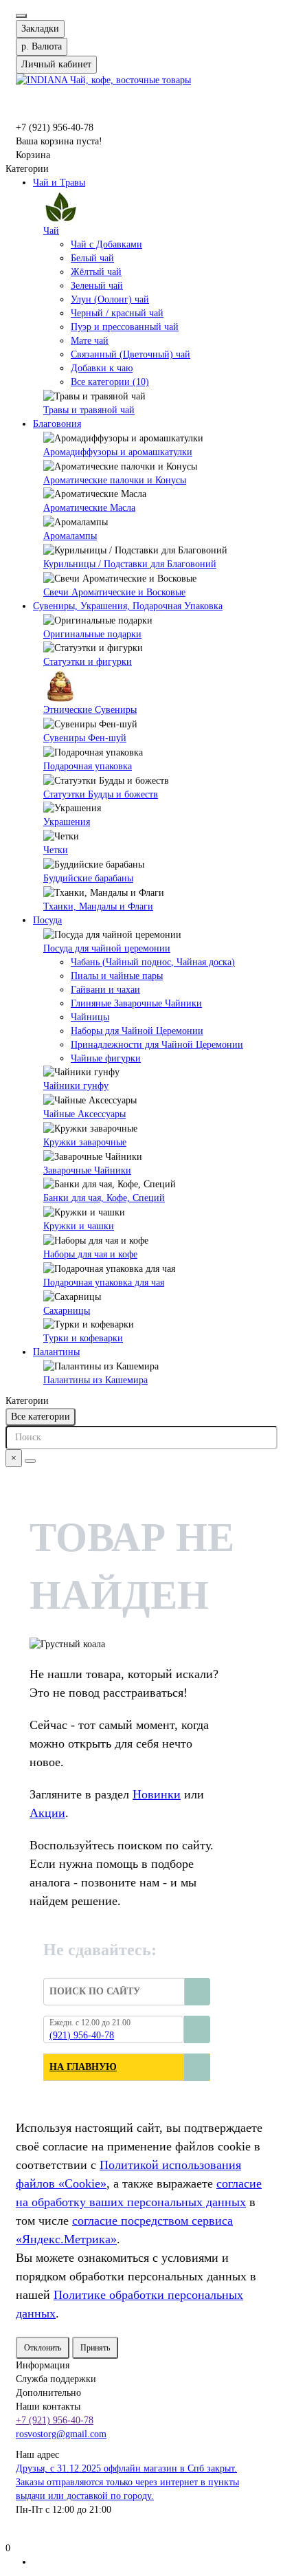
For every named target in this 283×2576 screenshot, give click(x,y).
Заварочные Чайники (87, 1170)
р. (42, 46)
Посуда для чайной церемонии (107, 948)
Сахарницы (67, 1311)
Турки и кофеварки (83, 1338)
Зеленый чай (97, 286)
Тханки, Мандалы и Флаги (98, 906)
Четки (56, 850)
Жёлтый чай (96, 272)
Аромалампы (70, 536)
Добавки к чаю (102, 368)
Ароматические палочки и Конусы (115, 480)
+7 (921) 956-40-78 (55, 2420)
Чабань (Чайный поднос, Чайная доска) (153, 962)
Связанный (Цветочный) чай (131, 354)
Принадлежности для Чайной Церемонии (157, 1045)
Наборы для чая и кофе (90, 1254)
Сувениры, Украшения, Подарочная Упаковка (128, 606)
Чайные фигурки (106, 1058)
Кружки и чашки (79, 1226)
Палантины (56, 1352)
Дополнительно (48, 2393)
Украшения (67, 822)
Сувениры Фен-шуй (85, 738)
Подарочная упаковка (88, 766)
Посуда (47, 920)
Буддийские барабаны (88, 878)
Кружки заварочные (85, 1142)
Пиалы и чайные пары (117, 976)
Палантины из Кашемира (95, 1380)
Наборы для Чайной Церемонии (137, 1031)
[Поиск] (30, 1461)
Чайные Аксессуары (84, 1114)
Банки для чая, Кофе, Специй (104, 1198)
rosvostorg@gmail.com (61, 2434)
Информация (43, 2365)
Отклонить (43, 2348)
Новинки (157, 1794)
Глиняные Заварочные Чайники (136, 1003)
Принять (95, 2348)
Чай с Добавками (106, 244)
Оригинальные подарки (92, 634)
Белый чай (92, 258)
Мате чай (90, 341)
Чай (51, 231)
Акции (47, 1813)
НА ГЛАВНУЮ (83, 2067)
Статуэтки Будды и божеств (101, 794)
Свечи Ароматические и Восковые (114, 592)
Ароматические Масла (89, 508)
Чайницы (90, 1017)
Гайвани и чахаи (105, 990)
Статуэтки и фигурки (88, 662)
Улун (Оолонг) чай (110, 299)
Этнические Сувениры (90, 710)
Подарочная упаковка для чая (104, 1283)
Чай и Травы (59, 183)
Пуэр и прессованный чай (125, 327)
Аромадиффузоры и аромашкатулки (118, 452)
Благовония (57, 424)
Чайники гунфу (76, 1086)
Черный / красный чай (117, 313)
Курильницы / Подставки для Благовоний (130, 564)
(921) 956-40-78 (82, 2035)
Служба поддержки (56, 2379)
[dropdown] (21, 16)
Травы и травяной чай (89, 410)
